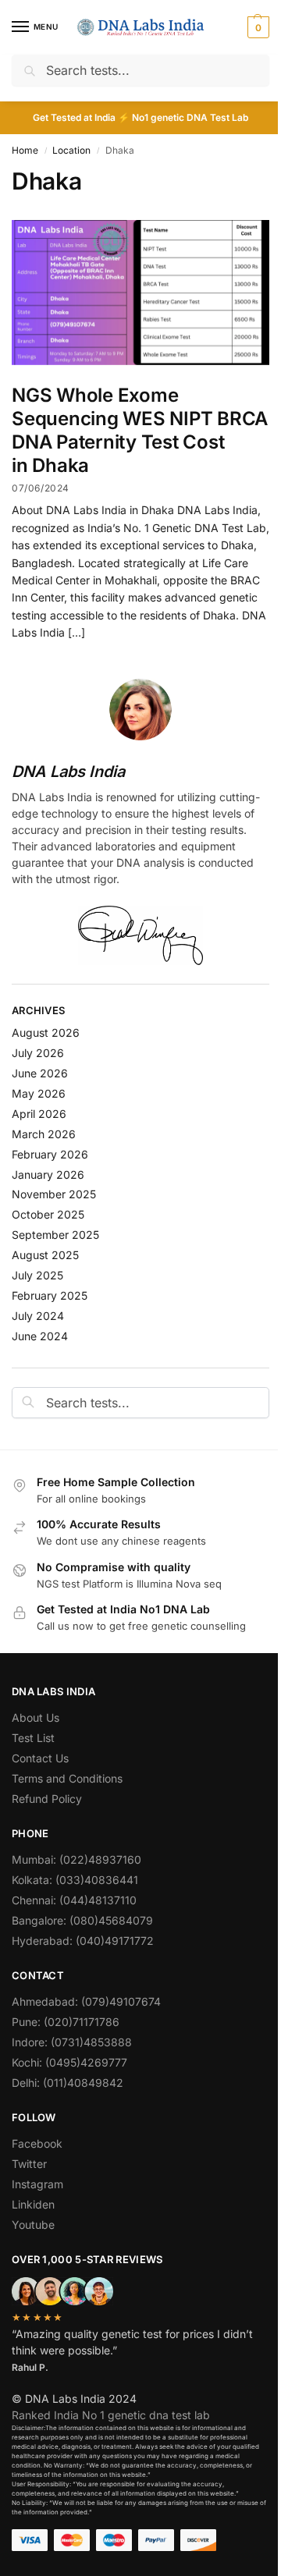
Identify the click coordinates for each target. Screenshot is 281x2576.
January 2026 (48, 1174)
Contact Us (40, 1758)
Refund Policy (47, 1799)
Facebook (37, 2143)
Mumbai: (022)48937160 (76, 1859)
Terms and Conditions (67, 1778)
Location (71, 150)
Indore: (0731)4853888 (72, 2042)
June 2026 (40, 1073)
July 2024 (38, 1316)
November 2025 (54, 1194)
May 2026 (39, 1093)
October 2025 (48, 1214)
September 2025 (55, 1235)
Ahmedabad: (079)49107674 (86, 2001)
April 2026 (39, 1114)
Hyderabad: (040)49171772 (83, 1941)
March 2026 (44, 1134)
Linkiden (33, 2204)
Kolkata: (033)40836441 (75, 1880)
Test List (33, 1738)
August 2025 (45, 1255)
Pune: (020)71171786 (66, 2022)
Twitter (29, 2164)
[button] (256, 27)
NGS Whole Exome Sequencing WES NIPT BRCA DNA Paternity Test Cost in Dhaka (140, 430)
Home (25, 150)
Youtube (33, 2225)
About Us (36, 1717)
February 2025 (50, 1295)
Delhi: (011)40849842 (68, 2083)
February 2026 (50, 1154)
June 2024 (40, 1336)
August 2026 (46, 1033)
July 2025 (37, 1275)
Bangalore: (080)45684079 (82, 1920)
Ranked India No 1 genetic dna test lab (111, 2415)
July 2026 (38, 1053)
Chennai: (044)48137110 (74, 1900)
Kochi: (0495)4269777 (69, 2062)
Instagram (37, 2184)
